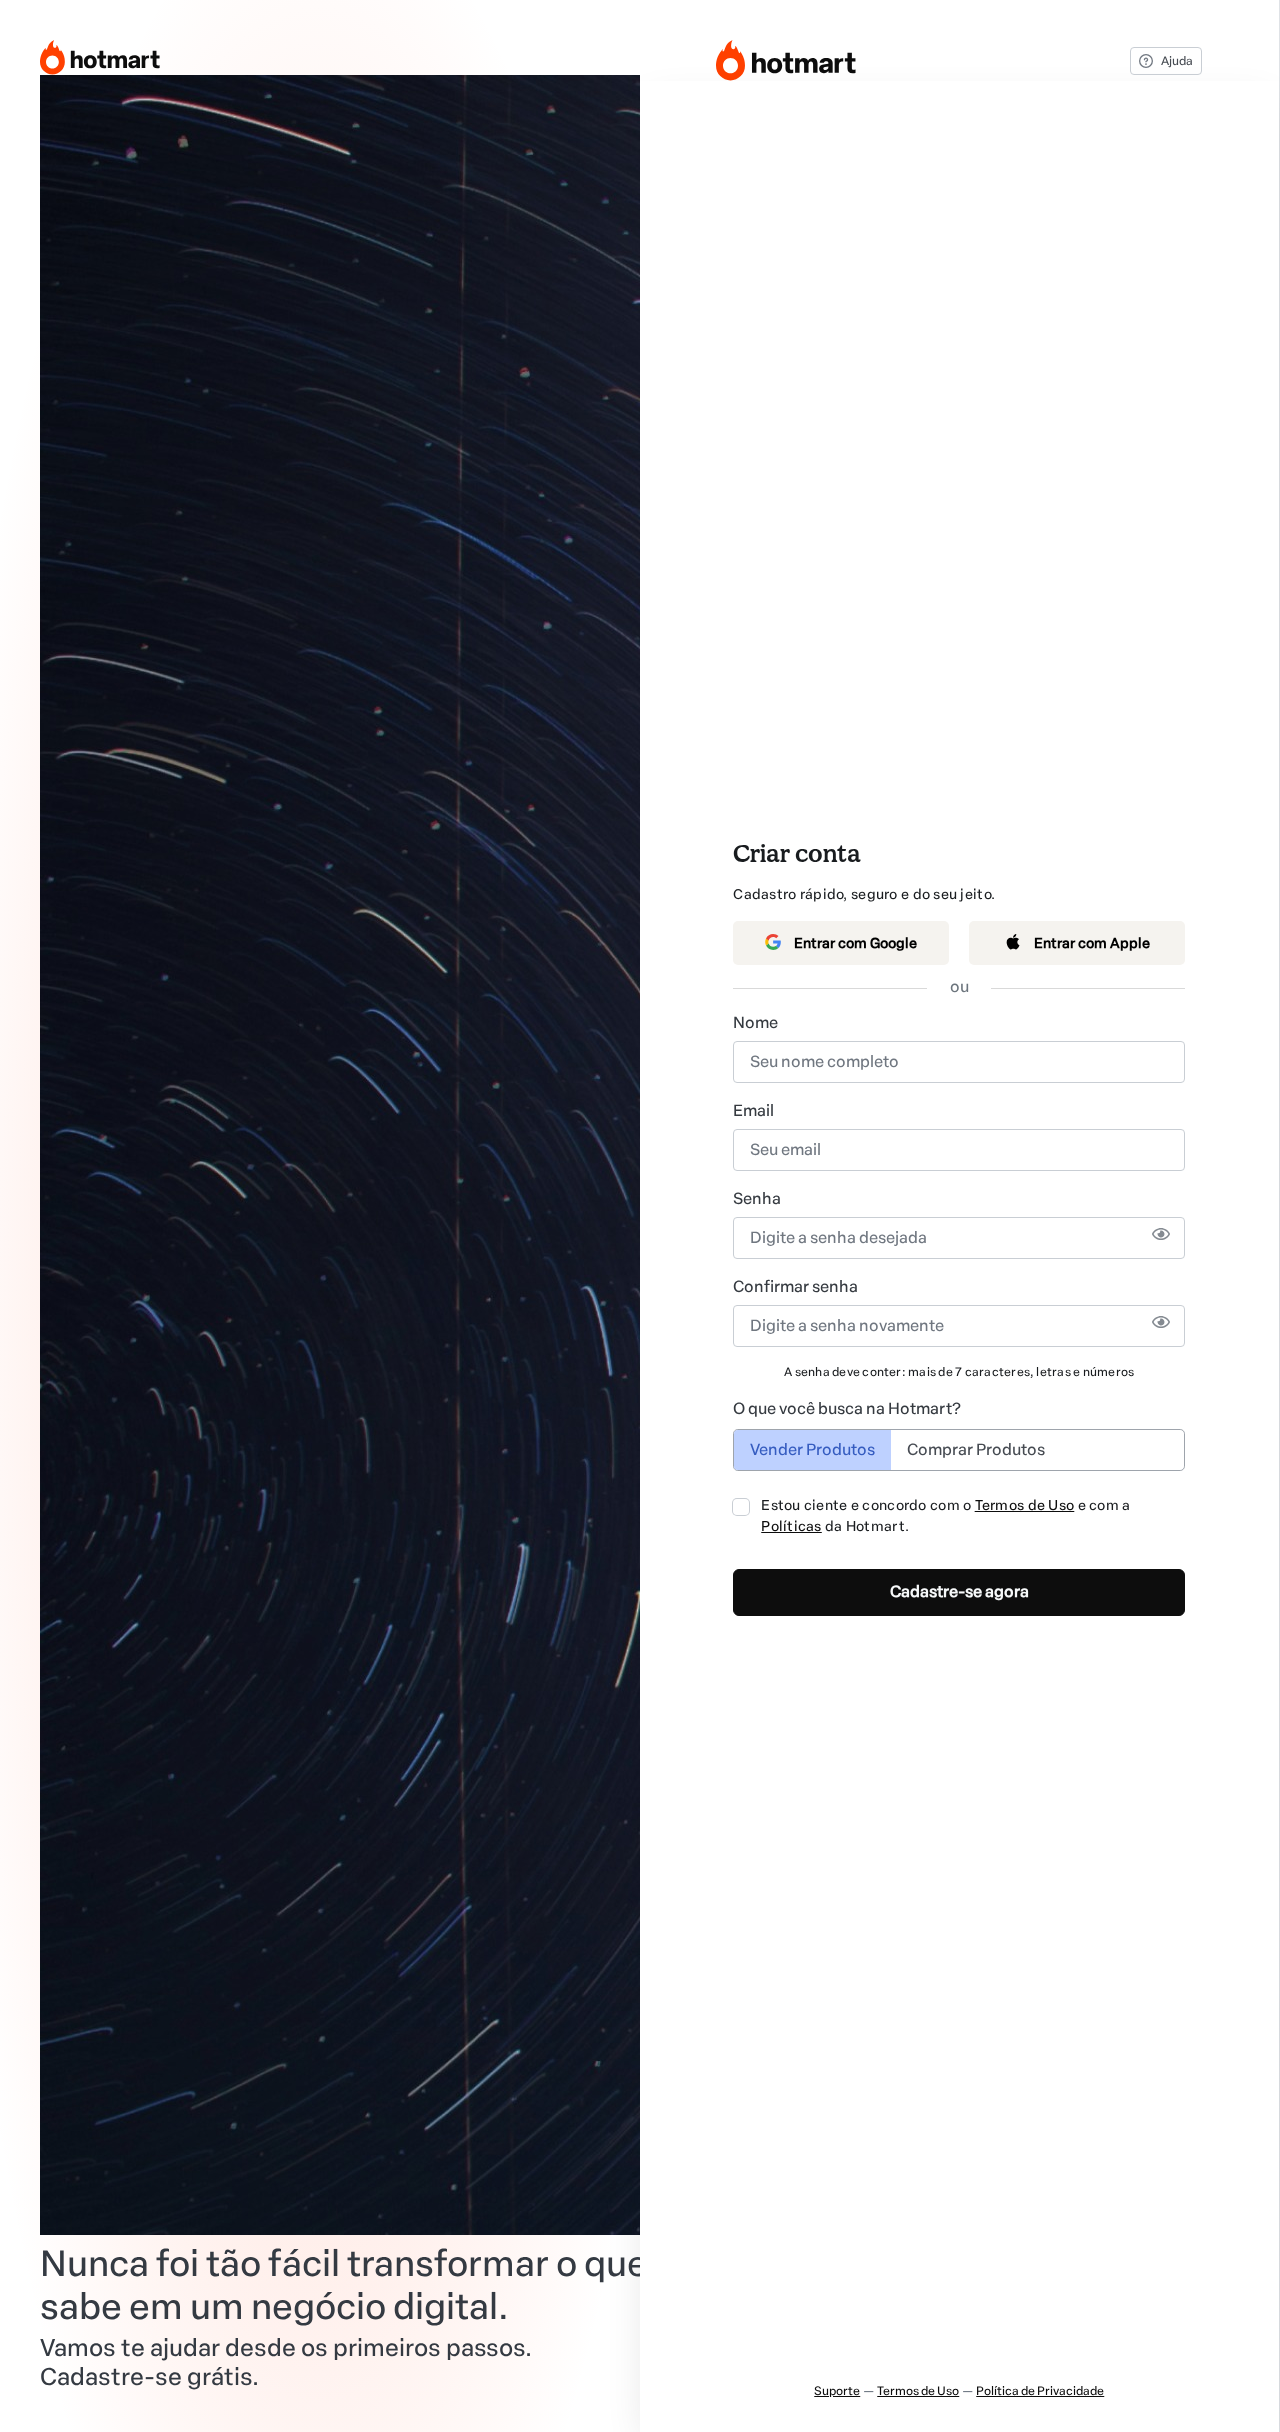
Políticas (791, 1526)
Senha (757, 1198)
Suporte (837, 2391)
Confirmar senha (795, 1286)
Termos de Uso (1025, 1505)
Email (753, 1110)
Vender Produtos (812, 1449)
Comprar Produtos (976, 1449)
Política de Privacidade (1040, 2391)
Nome (755, 1022)
